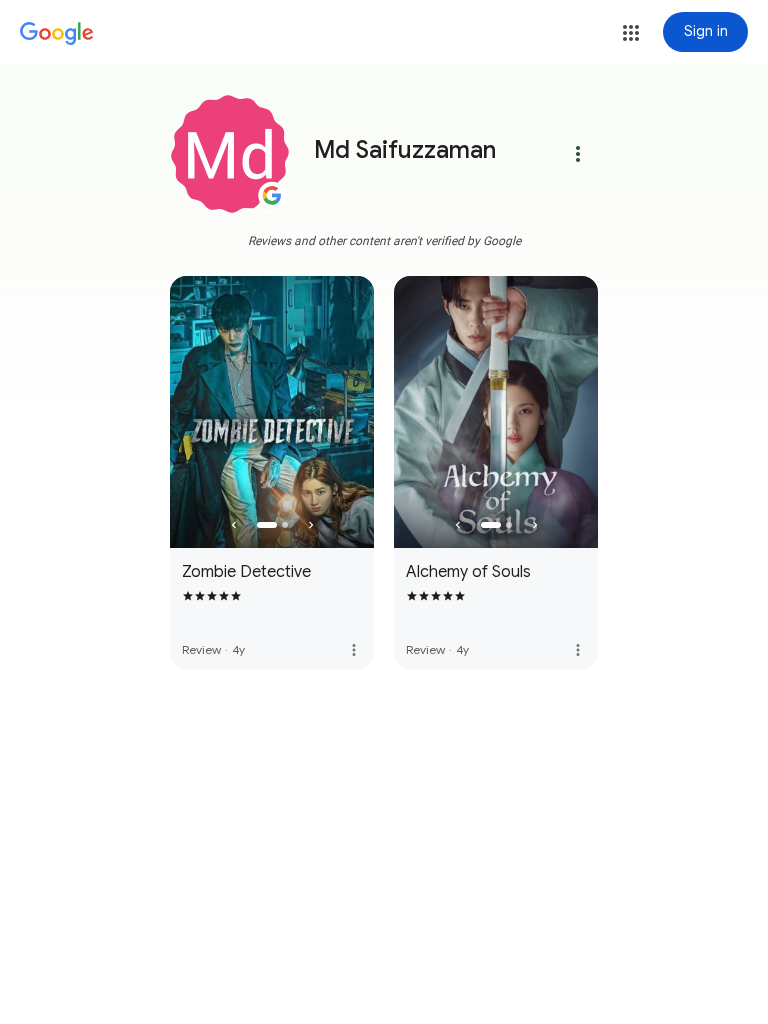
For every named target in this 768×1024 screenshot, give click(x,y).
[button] (631, 33)
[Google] (57, 34)
